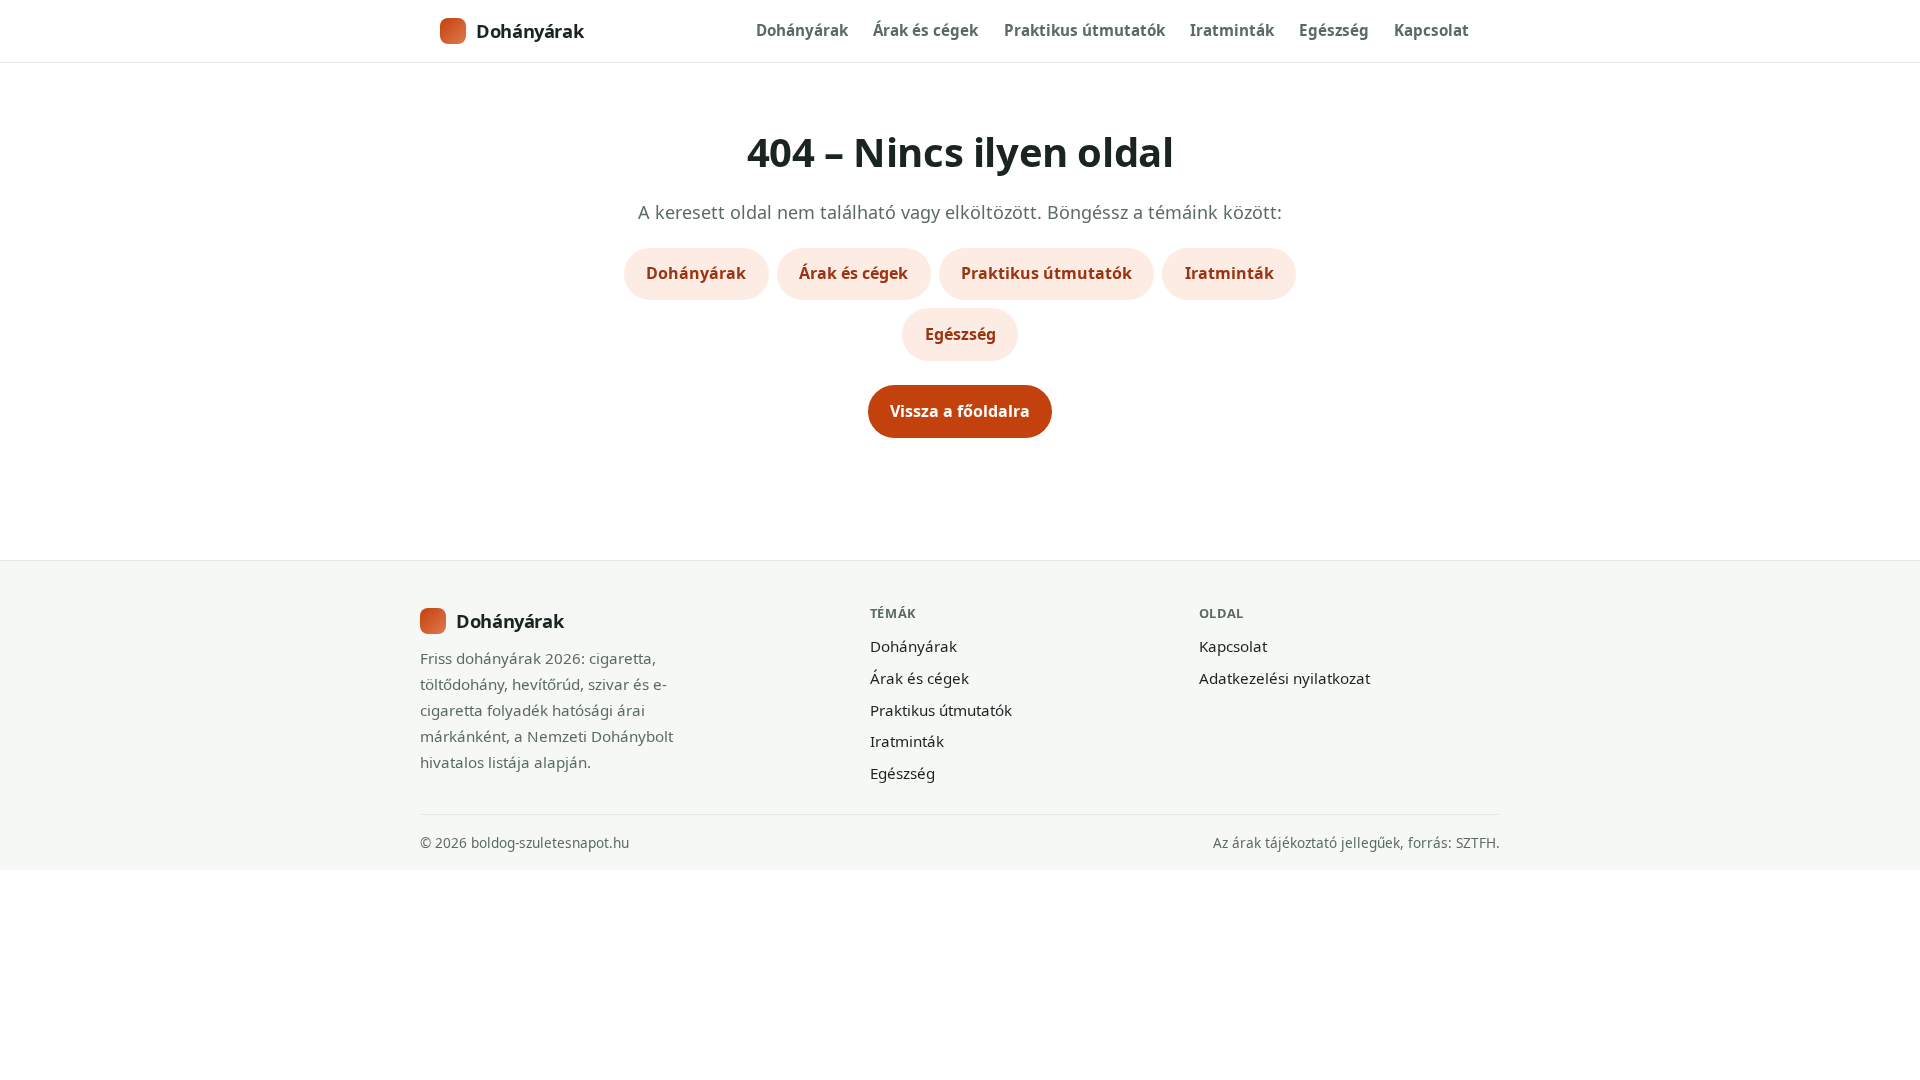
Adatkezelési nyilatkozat (1284, 678)
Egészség (1334, 30)
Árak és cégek (925, 30)
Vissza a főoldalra (960, 411)
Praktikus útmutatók (1084, 30)
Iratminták (1232, 30)
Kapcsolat (1431, 30)
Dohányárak (529, 30)
